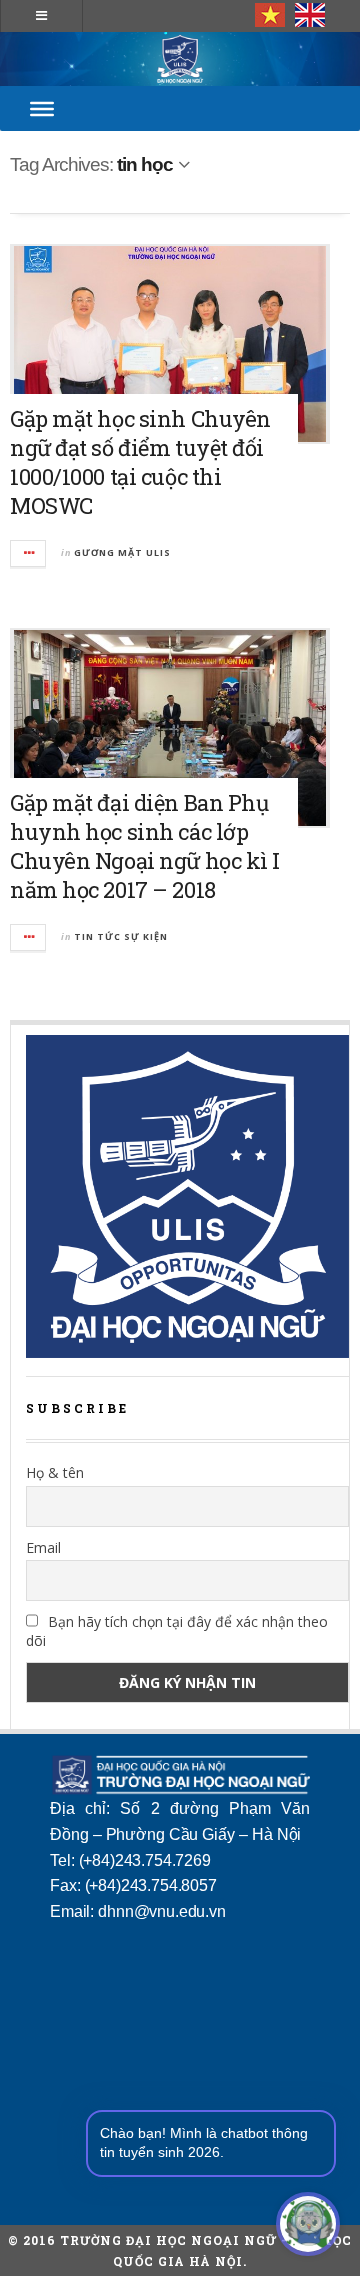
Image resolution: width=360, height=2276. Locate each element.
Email (43, 1547)
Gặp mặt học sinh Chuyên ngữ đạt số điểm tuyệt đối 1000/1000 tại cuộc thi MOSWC (140, 462)
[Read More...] (29, 553)
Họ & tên (55, 1472)
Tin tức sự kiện (121, 936)
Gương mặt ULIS (122, 552)
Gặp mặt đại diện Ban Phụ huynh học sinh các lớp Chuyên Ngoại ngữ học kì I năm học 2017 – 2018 (145, 846)
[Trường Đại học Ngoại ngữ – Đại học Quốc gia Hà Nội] (180, 59)
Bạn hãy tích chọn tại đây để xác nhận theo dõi (177, 1631)
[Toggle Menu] (42, 108)
